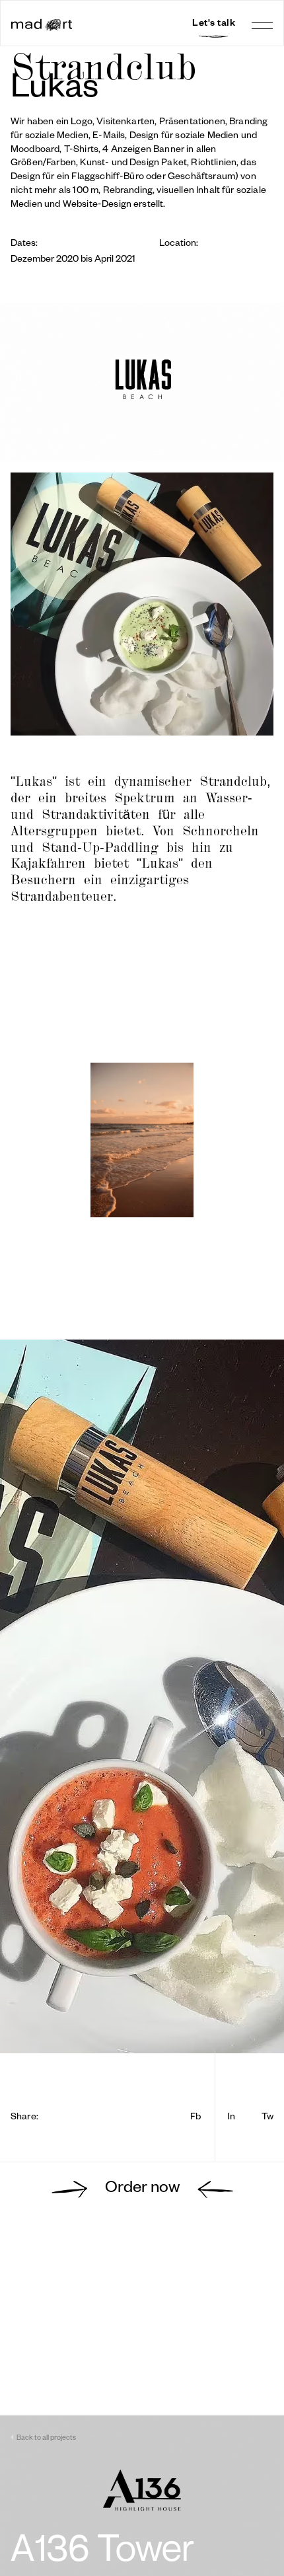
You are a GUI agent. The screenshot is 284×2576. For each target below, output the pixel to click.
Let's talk (214, 24)
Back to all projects (46, 2439)
